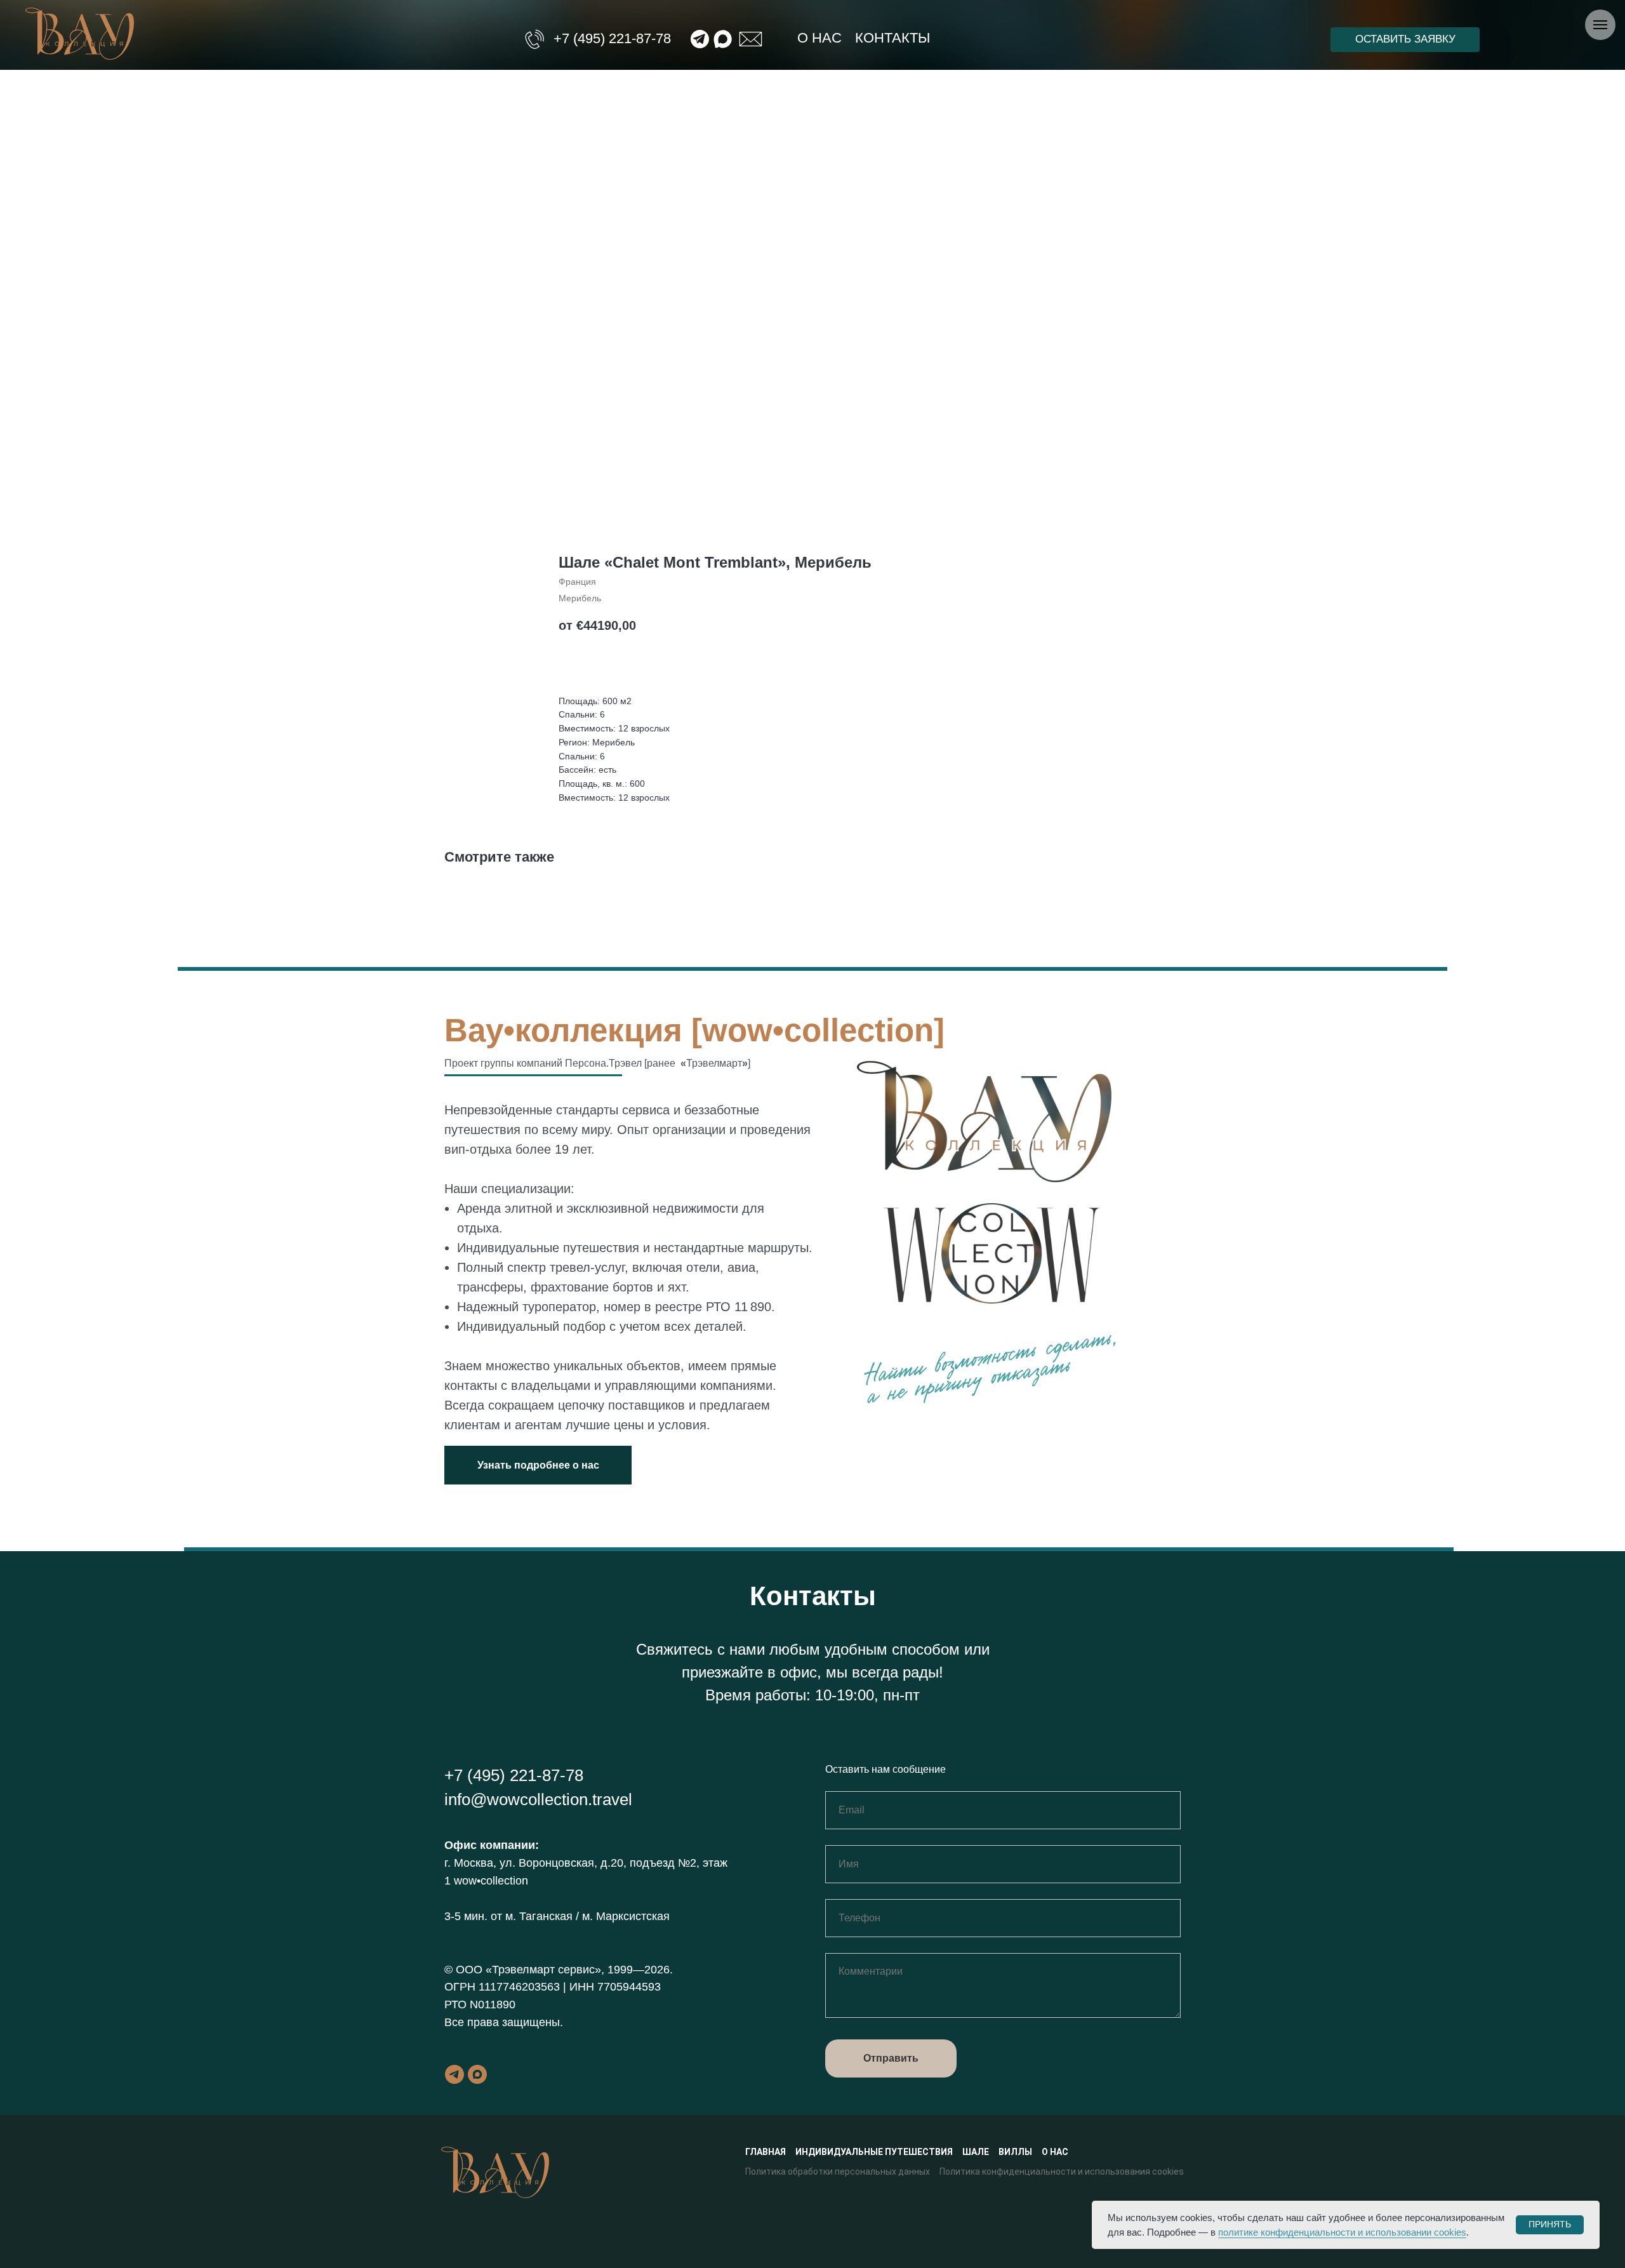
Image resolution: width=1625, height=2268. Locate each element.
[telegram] (454, 2074)
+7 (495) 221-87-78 (612, 38)
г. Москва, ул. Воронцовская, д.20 (534, 1863)
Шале (976, 2152)
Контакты (892, 38)
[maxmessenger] (477, 2074)
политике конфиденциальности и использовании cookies (1342, 2232)
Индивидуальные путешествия (874, 2152)
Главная (766, 2152)
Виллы (1015, 2152)
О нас (819, 38)
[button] (1405, 40)
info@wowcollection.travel (538, 1799)
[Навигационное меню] (1600, 25)
